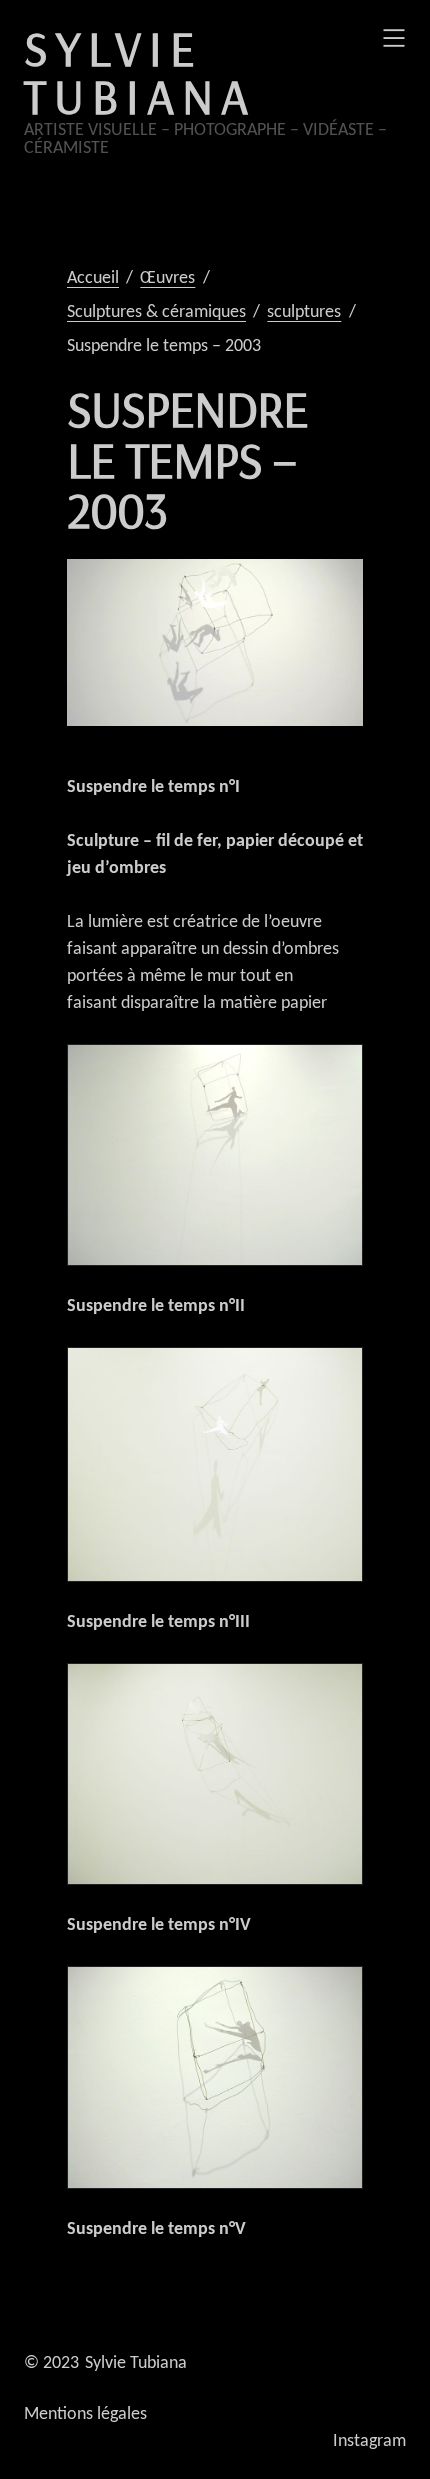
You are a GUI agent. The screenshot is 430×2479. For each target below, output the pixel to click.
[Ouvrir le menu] (394, 38)
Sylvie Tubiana (140, 72)
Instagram (369, 2441)
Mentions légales (85, 2414)
